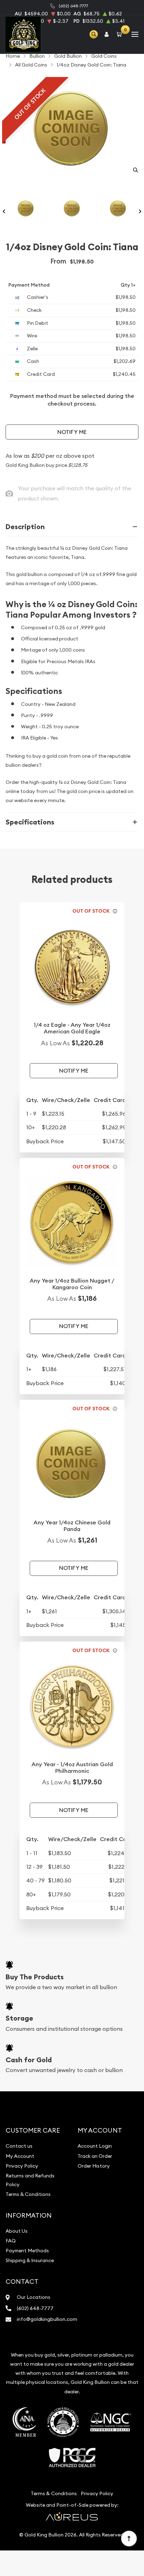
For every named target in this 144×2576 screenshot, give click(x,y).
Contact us (19, 2146)
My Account (20, 2156)
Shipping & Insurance (30, 2260)
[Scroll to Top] (129, 2538)
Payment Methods (27, 2251)
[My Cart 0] (121, 34)
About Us (17, 2231)
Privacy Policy (22, 2166)
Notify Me (72, 432)
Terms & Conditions (28, 2194)
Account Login (95, 2146)
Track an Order (95, 2156)
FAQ (11, 2241)
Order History (94, 2166)
